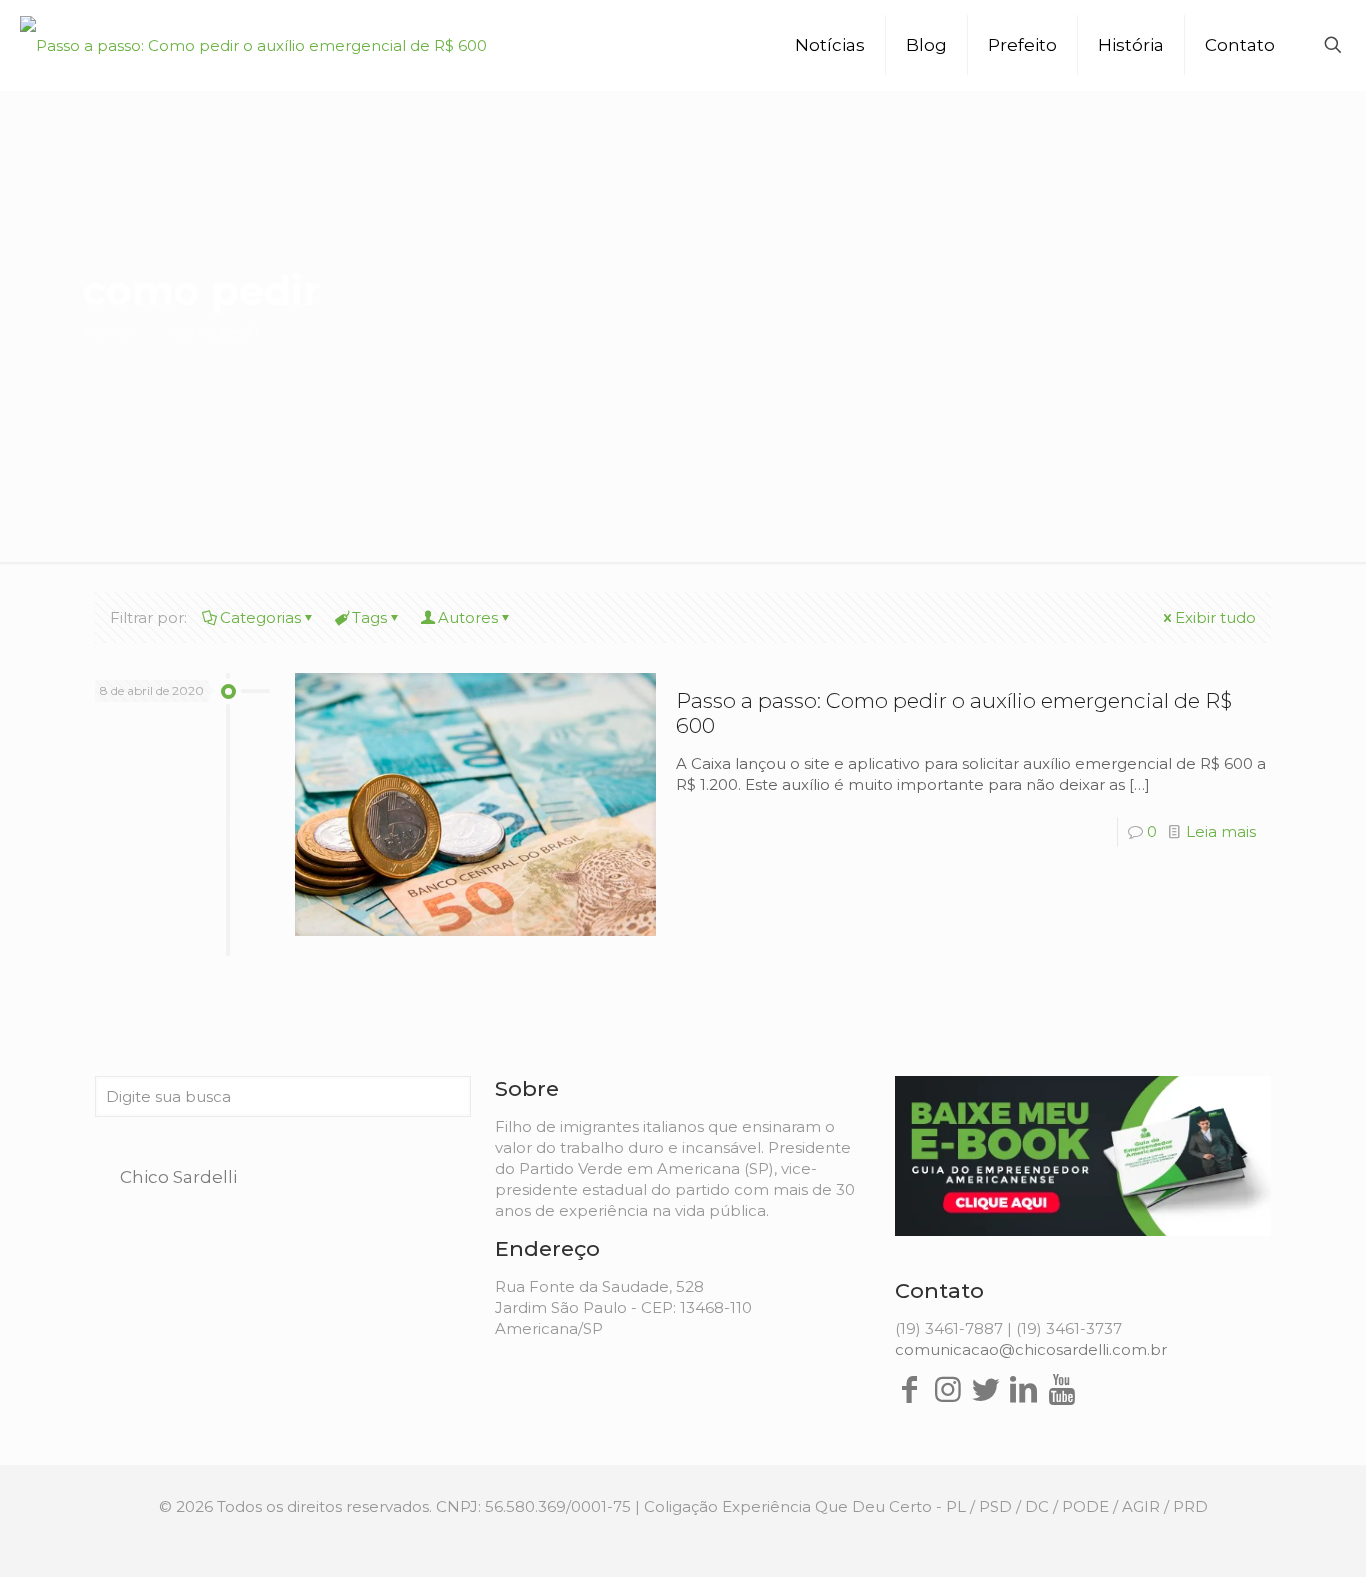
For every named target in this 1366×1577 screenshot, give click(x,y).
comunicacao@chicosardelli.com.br (1031, 1349)
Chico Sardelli (178, 1177)
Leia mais (1221, 831)
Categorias (260, 617)
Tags (369, 617)
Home (107, 331)
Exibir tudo (1215, 617)
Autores (468, 617)
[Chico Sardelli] (253, 45)
